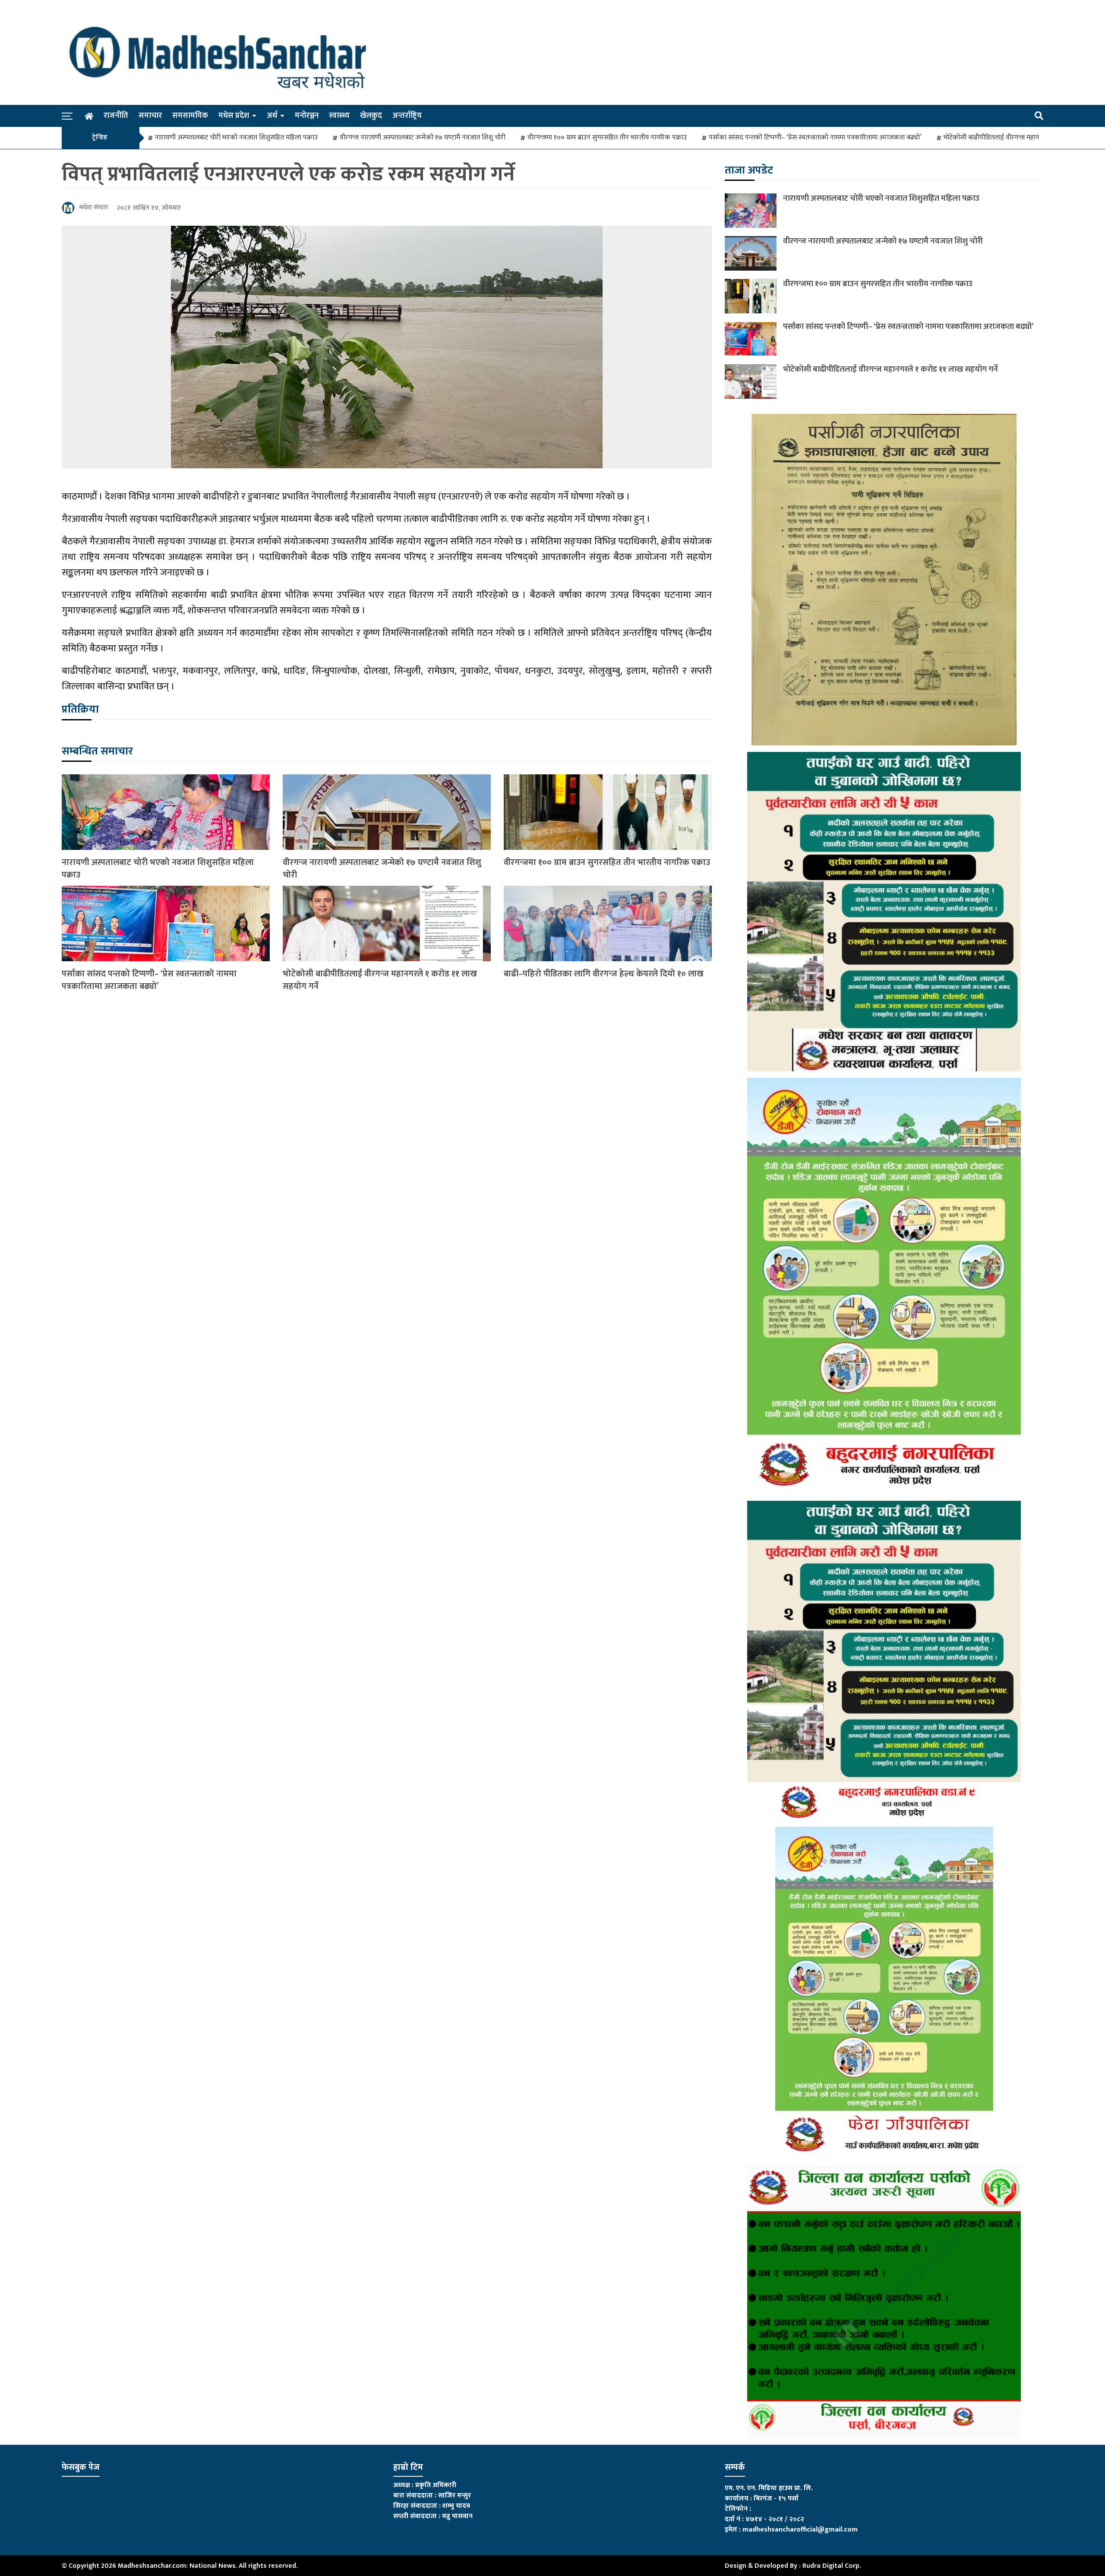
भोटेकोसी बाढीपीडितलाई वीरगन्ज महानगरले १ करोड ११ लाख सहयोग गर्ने (380, 980)
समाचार (150, 116)
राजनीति (116, 116)
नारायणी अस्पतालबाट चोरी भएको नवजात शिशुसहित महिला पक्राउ (236, 138)
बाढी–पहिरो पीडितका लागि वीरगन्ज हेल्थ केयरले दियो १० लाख (604, 974)
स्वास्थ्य (339, 116)
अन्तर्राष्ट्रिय (407, 116)
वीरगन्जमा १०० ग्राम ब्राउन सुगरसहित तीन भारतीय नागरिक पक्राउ (607, 138)
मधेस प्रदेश (234, 116)
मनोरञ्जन (307, 116)
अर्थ (272, 116)
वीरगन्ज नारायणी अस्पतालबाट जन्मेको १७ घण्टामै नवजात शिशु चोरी (423, 138)
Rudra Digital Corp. (832, 2566)
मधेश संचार (93, 207)
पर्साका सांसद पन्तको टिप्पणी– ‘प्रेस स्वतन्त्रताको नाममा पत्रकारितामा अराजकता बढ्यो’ (815, 138)
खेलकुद (371, 116)
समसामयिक (190, 116)
